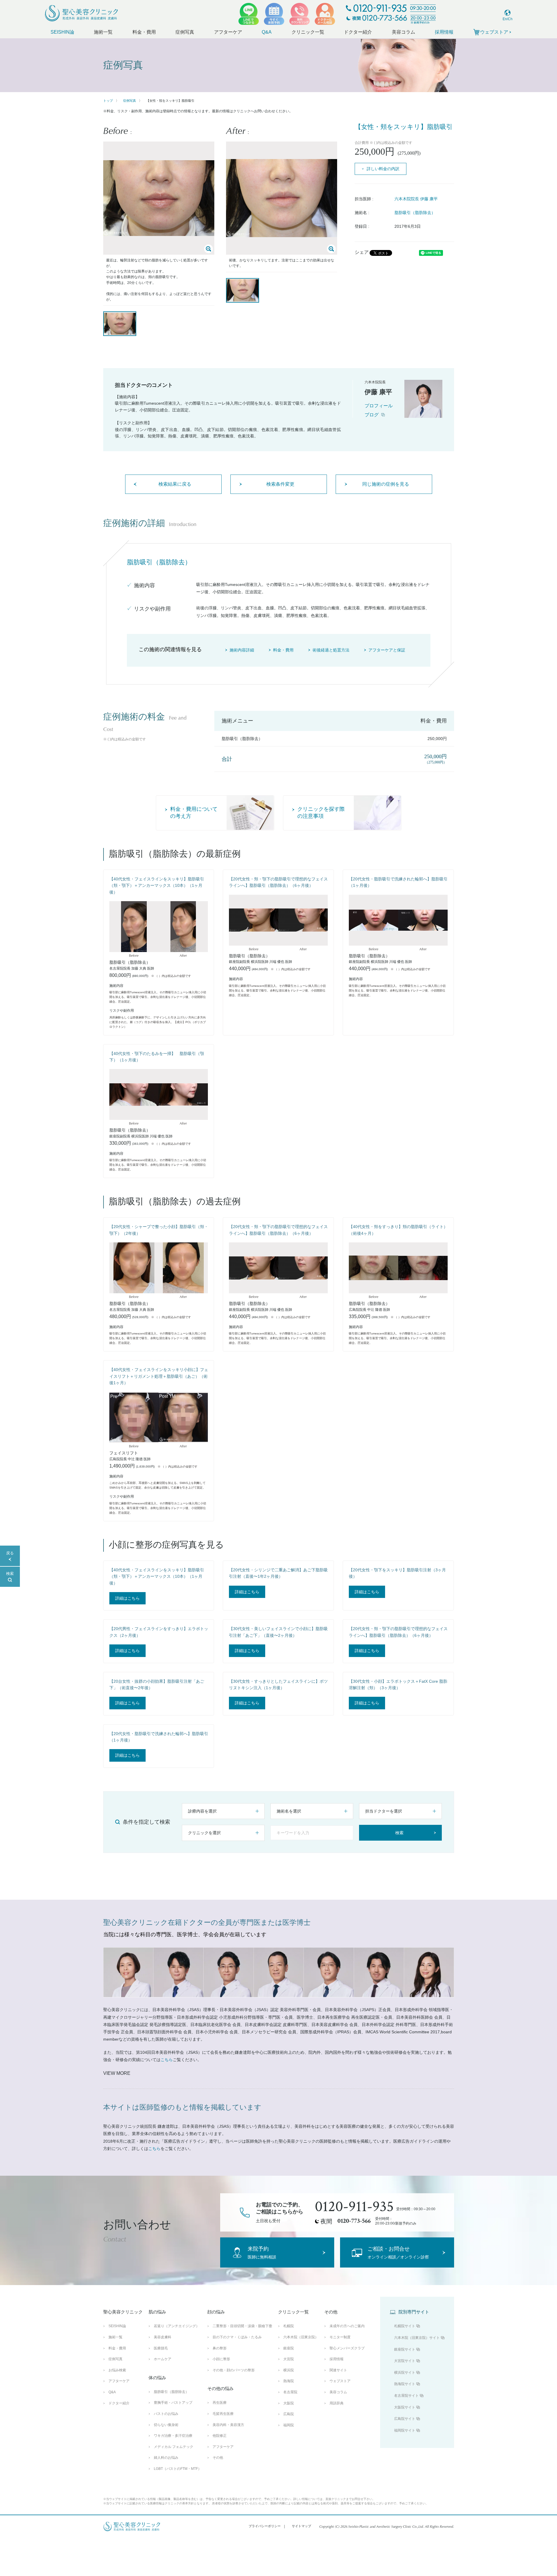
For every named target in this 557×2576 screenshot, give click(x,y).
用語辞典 (337, 2403)
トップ (108, 101)
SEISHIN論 (62, 32)
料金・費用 (144, 32)
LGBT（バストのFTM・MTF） (178, 2469)
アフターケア (228, 32)
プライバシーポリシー (265, 2526)
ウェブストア (340, 2381)
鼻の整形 (220, 2348)
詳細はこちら (127, 1598)
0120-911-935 (354, 2207)
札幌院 (289, 2326)
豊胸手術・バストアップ (173, 2403)
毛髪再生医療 (223, 2414)
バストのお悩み (166, 2414)
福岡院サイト (405, 2430)
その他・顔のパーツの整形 (234, 2370)
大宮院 (289, 2359)
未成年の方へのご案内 (347, 2326)
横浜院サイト (405, 2372)
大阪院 (289, 2403)
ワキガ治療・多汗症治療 (173, 2436)
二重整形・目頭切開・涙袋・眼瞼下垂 (242, 2326)
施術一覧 (103, 32)
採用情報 (444, 32)
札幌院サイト (405, 2326)
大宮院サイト (405, 2361)
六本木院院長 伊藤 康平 (416, 199)
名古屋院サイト (406, 2396)
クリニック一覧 (308, 32)
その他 (218, 2458)
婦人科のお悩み (166, 2458)
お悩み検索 (117, 2370)
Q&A (267, 32)
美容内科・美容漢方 (228, 2425)
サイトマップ (301, 2526)
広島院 (289, 2414)
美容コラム (403, 32)
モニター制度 (340, 2337)
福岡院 (289, 2425)
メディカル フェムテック (174, 2447)
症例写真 (185, 32)
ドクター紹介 (358, 32)
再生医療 (220, 2403)
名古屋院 (290, 2392)
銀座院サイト (405, 2349)
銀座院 (289, 2348)
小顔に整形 (221, 2359)
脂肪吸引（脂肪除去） (415, 213)
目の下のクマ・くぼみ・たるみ (237, 2337)
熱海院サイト (405, 2384)
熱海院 (289, 2381)
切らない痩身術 (166, 2425)
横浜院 (289, 2370)
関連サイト (338, 2370)
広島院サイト (405, 2419)
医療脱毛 (161, 2348)
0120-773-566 (354, 2221)
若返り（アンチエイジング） (177, 2326)
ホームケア (163, 2359)
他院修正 (220, 2436)
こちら (167, 2060)
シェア (362, 252)
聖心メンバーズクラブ (347, 2348)
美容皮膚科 (163, 2337)
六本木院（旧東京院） (301, 2337)
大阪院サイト (405, 2407)
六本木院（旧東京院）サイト (417, 2338)
